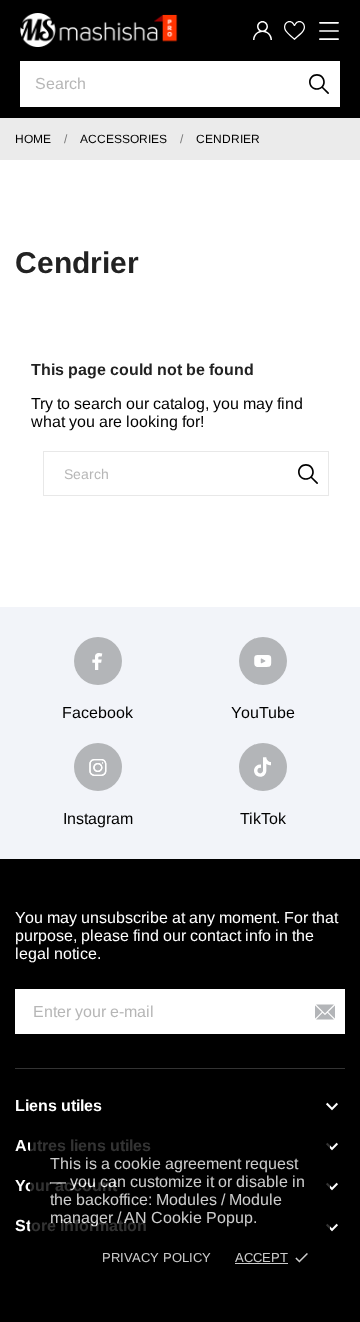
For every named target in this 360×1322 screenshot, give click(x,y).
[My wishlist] (294, 30)
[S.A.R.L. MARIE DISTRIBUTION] (100, 30)
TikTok (263, 818)
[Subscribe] (325, 1011)
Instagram (98, 818)
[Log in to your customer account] (262, 30)
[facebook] (98, 661)
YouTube (263, 712)
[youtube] (263, 661)
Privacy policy (156, 1257)
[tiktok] (263, 767)
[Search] (319, 84)
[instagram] (98, 767)
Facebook (97, 712)
